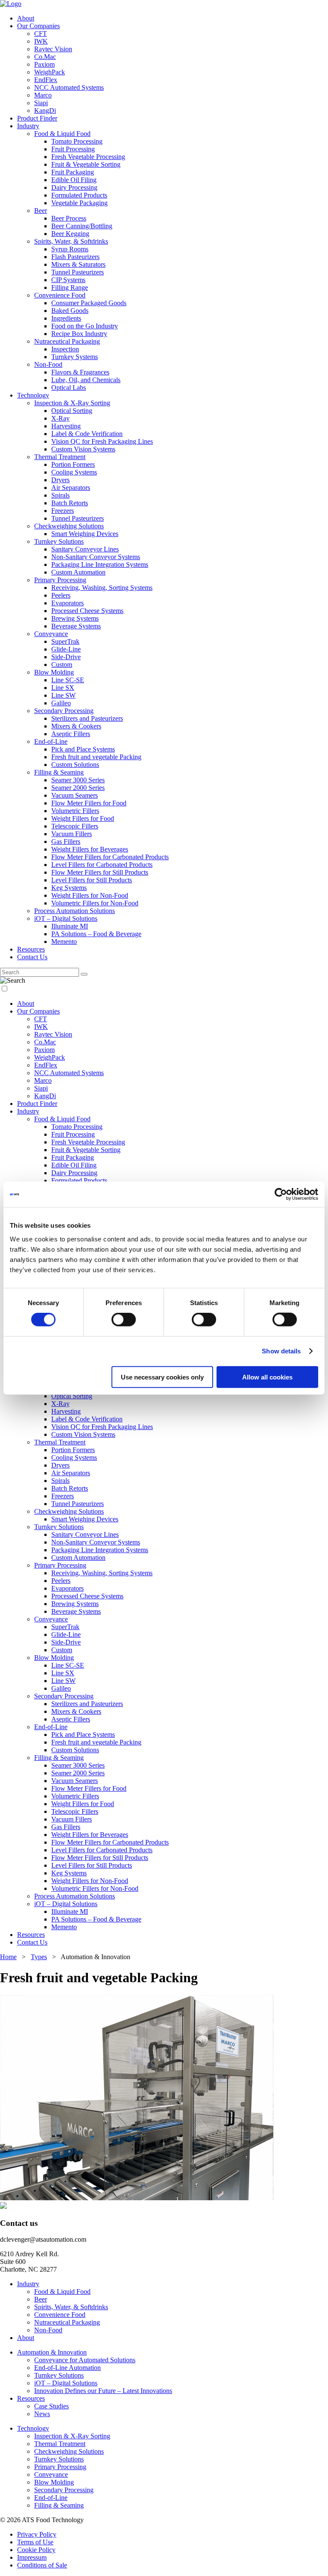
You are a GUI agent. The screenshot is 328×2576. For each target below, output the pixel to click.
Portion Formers (73, 464)
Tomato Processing (77, 141)
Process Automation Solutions (75, 911)
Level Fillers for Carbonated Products (102, 865)
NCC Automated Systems (69, 87)
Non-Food (48, 364)
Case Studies (51, 2406)
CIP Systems (68, 280)
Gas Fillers (66, 841)
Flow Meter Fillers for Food (89, 803)
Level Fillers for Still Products (92, 880)
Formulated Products (79, 195)
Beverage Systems (76, 626)
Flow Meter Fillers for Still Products (100, 872)
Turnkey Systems (75, 357)
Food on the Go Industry (85, 326)
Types (39, 1957)
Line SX (63, 688)
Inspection (65, 349)
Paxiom (44, 64)
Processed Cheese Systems (87, 611)
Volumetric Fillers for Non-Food (95, 903)
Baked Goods (70, 311)
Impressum (32, 2557)
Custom (62, 665)
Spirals (60, 495)
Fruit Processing (73, 149)
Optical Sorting (72, 411)
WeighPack (50, 72)
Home (8, 1957)
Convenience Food (60, 295)
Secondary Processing (64, 711)
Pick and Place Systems (83, 749)
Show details (281, 1351)
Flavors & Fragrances (80, 372)
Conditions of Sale (42, 2565)
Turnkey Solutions (59, 541)
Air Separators (71, 488)
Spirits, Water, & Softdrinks (71, 241)
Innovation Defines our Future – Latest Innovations (103, 2391)
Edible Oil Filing (74, 180)
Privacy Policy (37, 2534)
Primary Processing (60, 580)
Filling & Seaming (59, 772)
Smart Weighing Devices (85, 534)
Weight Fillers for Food (83, 818)
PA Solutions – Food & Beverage (96, 934)
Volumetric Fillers (75, 811)
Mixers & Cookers (76, 726)
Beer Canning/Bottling (82, 226)
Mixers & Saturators (78, 264)
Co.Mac (45, 57)
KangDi (45, 111)
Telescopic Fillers (75, 826)
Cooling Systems (74, 472)
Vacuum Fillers (72, 834)
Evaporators (67, 603)
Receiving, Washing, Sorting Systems (102, 588)
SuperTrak (65, 641)
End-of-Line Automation (67, 2368)
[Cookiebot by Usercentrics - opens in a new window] (281, 1194)
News (42, 2414)
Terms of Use (35, 2542)
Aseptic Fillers (71, 734)
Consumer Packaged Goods (89, 303)
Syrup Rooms (70, 249)
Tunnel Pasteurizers (78, 272)
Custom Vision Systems (83, 449)
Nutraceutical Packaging (67, 341)
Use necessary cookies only (162, 1377)
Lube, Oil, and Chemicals (86, 380)
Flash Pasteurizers (75, 257)
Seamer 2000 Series (78, 788)
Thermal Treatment (60, 457)
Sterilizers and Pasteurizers (87, 718)
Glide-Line (66, 649)
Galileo (61, 703)
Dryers (60, 480)
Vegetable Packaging (79, 203)
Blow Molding (54, 672)
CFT (41, 34)
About (26, 18)
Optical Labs (69, 388)
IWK (41, 41)
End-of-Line (51, 741)
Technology (33, 395)
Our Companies (38, 26)
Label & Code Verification (87, 434)
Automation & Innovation (52, 2352)
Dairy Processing (74, 187)
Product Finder (37, 118)
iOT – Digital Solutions (66, 918)
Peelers (61, 595)
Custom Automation (78, 572)
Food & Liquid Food (62, 134)
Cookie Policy (36, 2550)
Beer (41, 211)
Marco (43, 95)
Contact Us (32, 957)
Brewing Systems (75, 618)
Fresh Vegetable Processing (88, 157)
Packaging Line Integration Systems (100, 564)
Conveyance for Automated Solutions (85, 2360)
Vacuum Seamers (75, 795)
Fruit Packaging (73, 172)
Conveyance (51, 634)
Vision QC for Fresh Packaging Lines (102, 441)
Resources (31, 949)
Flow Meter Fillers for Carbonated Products (110, 857)
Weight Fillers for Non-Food (90, 895)
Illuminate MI (70, 926)
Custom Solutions (75, 765)
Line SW (63, 695)
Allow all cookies (267, 1377)
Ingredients (66, 318)
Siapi (41, 103)
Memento (64, 942)
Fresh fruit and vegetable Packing (96, 757)
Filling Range (70, 287)
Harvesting (66, 426)
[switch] (124, 1320)
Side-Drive (66, 657)
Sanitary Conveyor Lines (85, 549)
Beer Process (69, 218)
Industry (28, 126)
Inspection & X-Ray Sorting (72, 403)
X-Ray (60, 418)
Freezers (63, 511)
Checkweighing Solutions (69, 526)
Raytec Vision (53, 49)
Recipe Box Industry (79, 334)
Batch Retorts (70, 503)
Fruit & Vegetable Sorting (86, 164)
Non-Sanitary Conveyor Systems (96, 557)
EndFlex (46, 80)
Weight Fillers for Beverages (90, 849)
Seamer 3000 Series (78, 780)
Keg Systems (69, 888)
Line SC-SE (68, 680)
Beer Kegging (70, 234)
